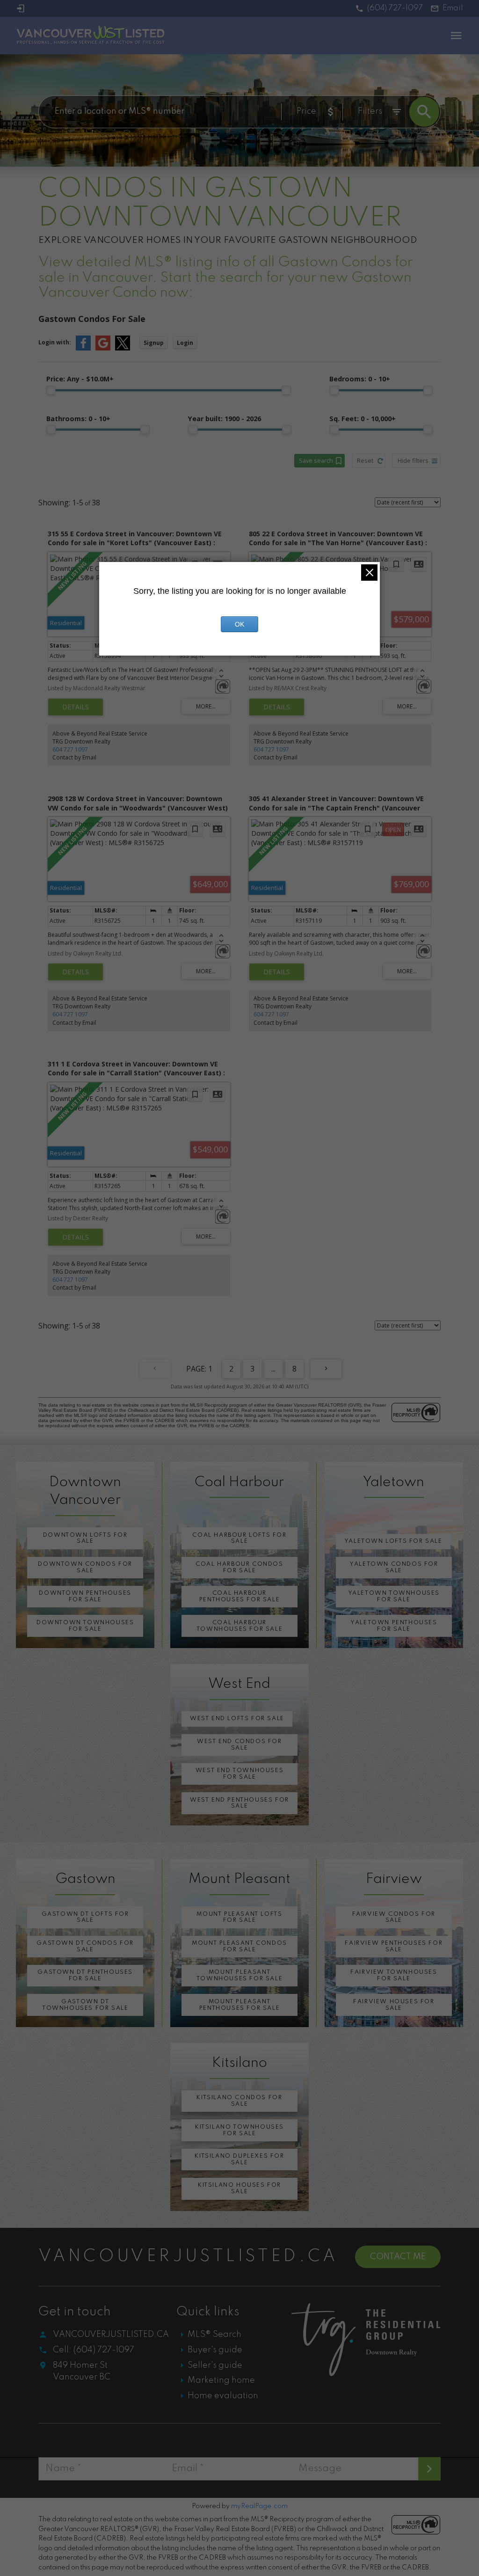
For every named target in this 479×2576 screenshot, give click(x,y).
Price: (80, 379)
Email (453, 8)
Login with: (55, 342)
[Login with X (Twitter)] (123, 348)
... (273, 1369)
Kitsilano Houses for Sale (239, 2188)
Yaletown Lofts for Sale (393, 1541)
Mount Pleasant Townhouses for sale (239, 1975)
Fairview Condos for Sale (394, 1917)
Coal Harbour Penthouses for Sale (239, 1596)
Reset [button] (365, 460)
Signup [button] (154, 343)
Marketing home (221, 2380)
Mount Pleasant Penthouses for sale (239, 2005)
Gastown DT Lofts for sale (85, 1917)
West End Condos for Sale (239, 1745)
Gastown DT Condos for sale (85, 1946)
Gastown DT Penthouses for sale (85, 1975)
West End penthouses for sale (239, 1803)
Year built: (225, 419)
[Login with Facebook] (83, 348)
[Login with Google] (103, 348)
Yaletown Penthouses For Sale (394, 1626)
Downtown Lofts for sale (85, 1538)
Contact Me (398, 2257)
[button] (389, 9)
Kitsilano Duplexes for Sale (239, 2159)
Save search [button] (316, 460)
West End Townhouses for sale (239, 1774)
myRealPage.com (259, 2506)
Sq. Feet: (363, 419)
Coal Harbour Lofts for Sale (239, 1538)
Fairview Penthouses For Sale (394, 1946)
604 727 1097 (70, 749)
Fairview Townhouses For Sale (394, 1975)
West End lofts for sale (237, 1719)
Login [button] (185, 343)
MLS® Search (214, 2335)
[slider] (51, 390)
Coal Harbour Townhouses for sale (239, 1626)
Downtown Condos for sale (85, 1567)
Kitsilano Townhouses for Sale (239, 2130)
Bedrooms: (360, 379)
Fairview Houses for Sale (394, 2005)
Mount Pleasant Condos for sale (239, 1946)
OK (239, 624)
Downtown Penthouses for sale (85, 1596)
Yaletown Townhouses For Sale (394, 1596)
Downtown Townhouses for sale (85, 1626)
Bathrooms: (78, 419)
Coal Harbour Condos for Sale (239, 1567)
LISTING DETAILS (76, 707)
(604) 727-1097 (395, 8)
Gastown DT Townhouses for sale (85, 2005)
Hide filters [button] (413, 460)
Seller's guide (215, 2365)
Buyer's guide (215, 2350)
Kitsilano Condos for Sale (239, 2101)
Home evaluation (223, 2396)
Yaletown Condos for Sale (394, 1567)
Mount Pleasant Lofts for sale (239, 1917)
